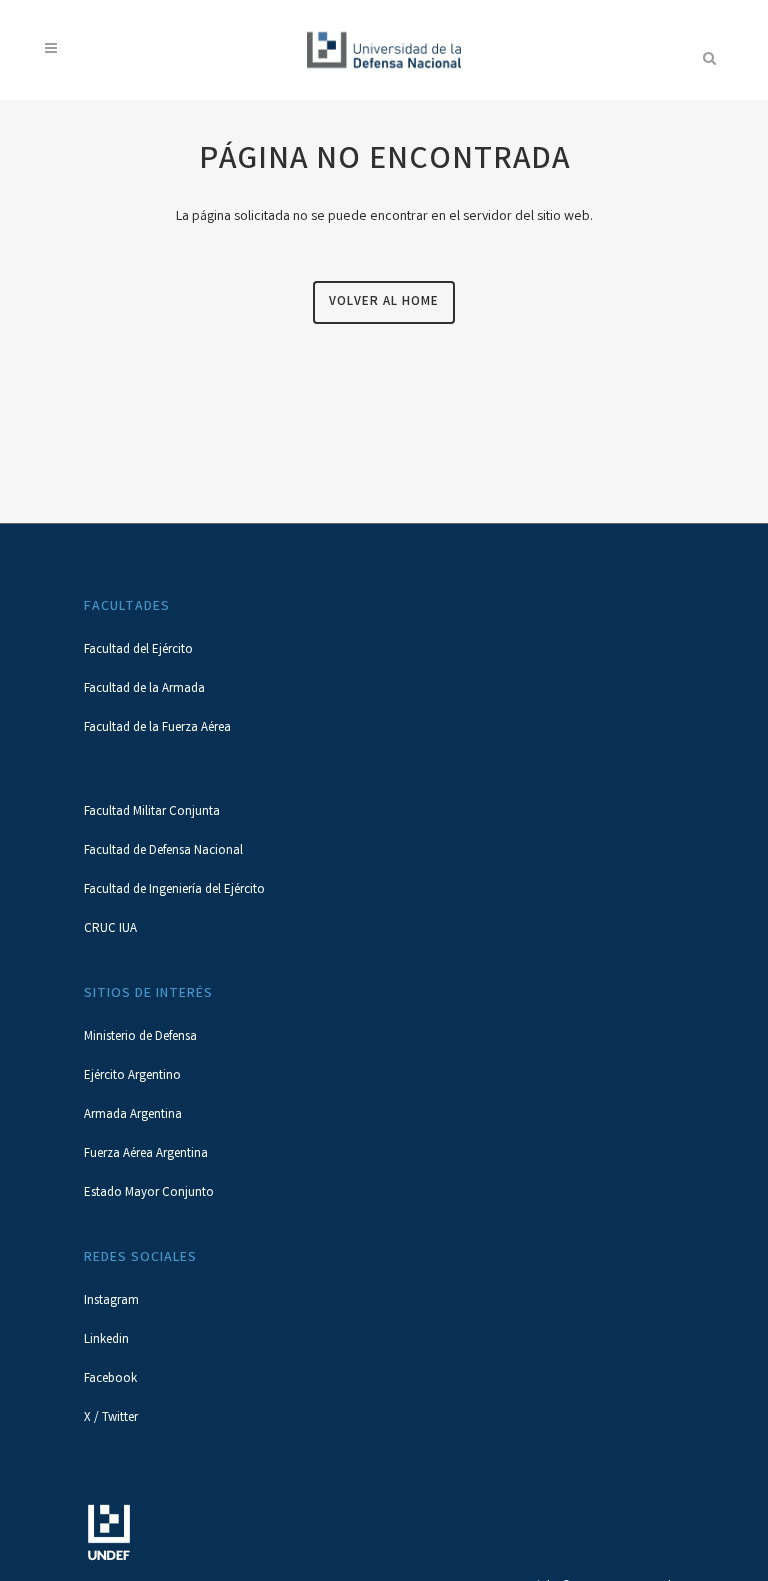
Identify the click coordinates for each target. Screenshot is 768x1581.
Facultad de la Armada (144, 689)
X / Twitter (111, 1418)
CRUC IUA (110, 929)
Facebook (110, 1379)
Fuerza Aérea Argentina (146, 1154)
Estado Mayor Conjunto (149, 1193)
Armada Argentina (133, 1115)
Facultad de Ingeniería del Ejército (174, 890)
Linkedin (106, 1340)
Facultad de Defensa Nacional (163, 851)
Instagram (111, 1301)
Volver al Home (384, 302)
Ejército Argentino (132, 1076)
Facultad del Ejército (138, 650)
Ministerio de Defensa (140, 1037)
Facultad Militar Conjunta (152, 812)
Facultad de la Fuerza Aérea (157, 728)
